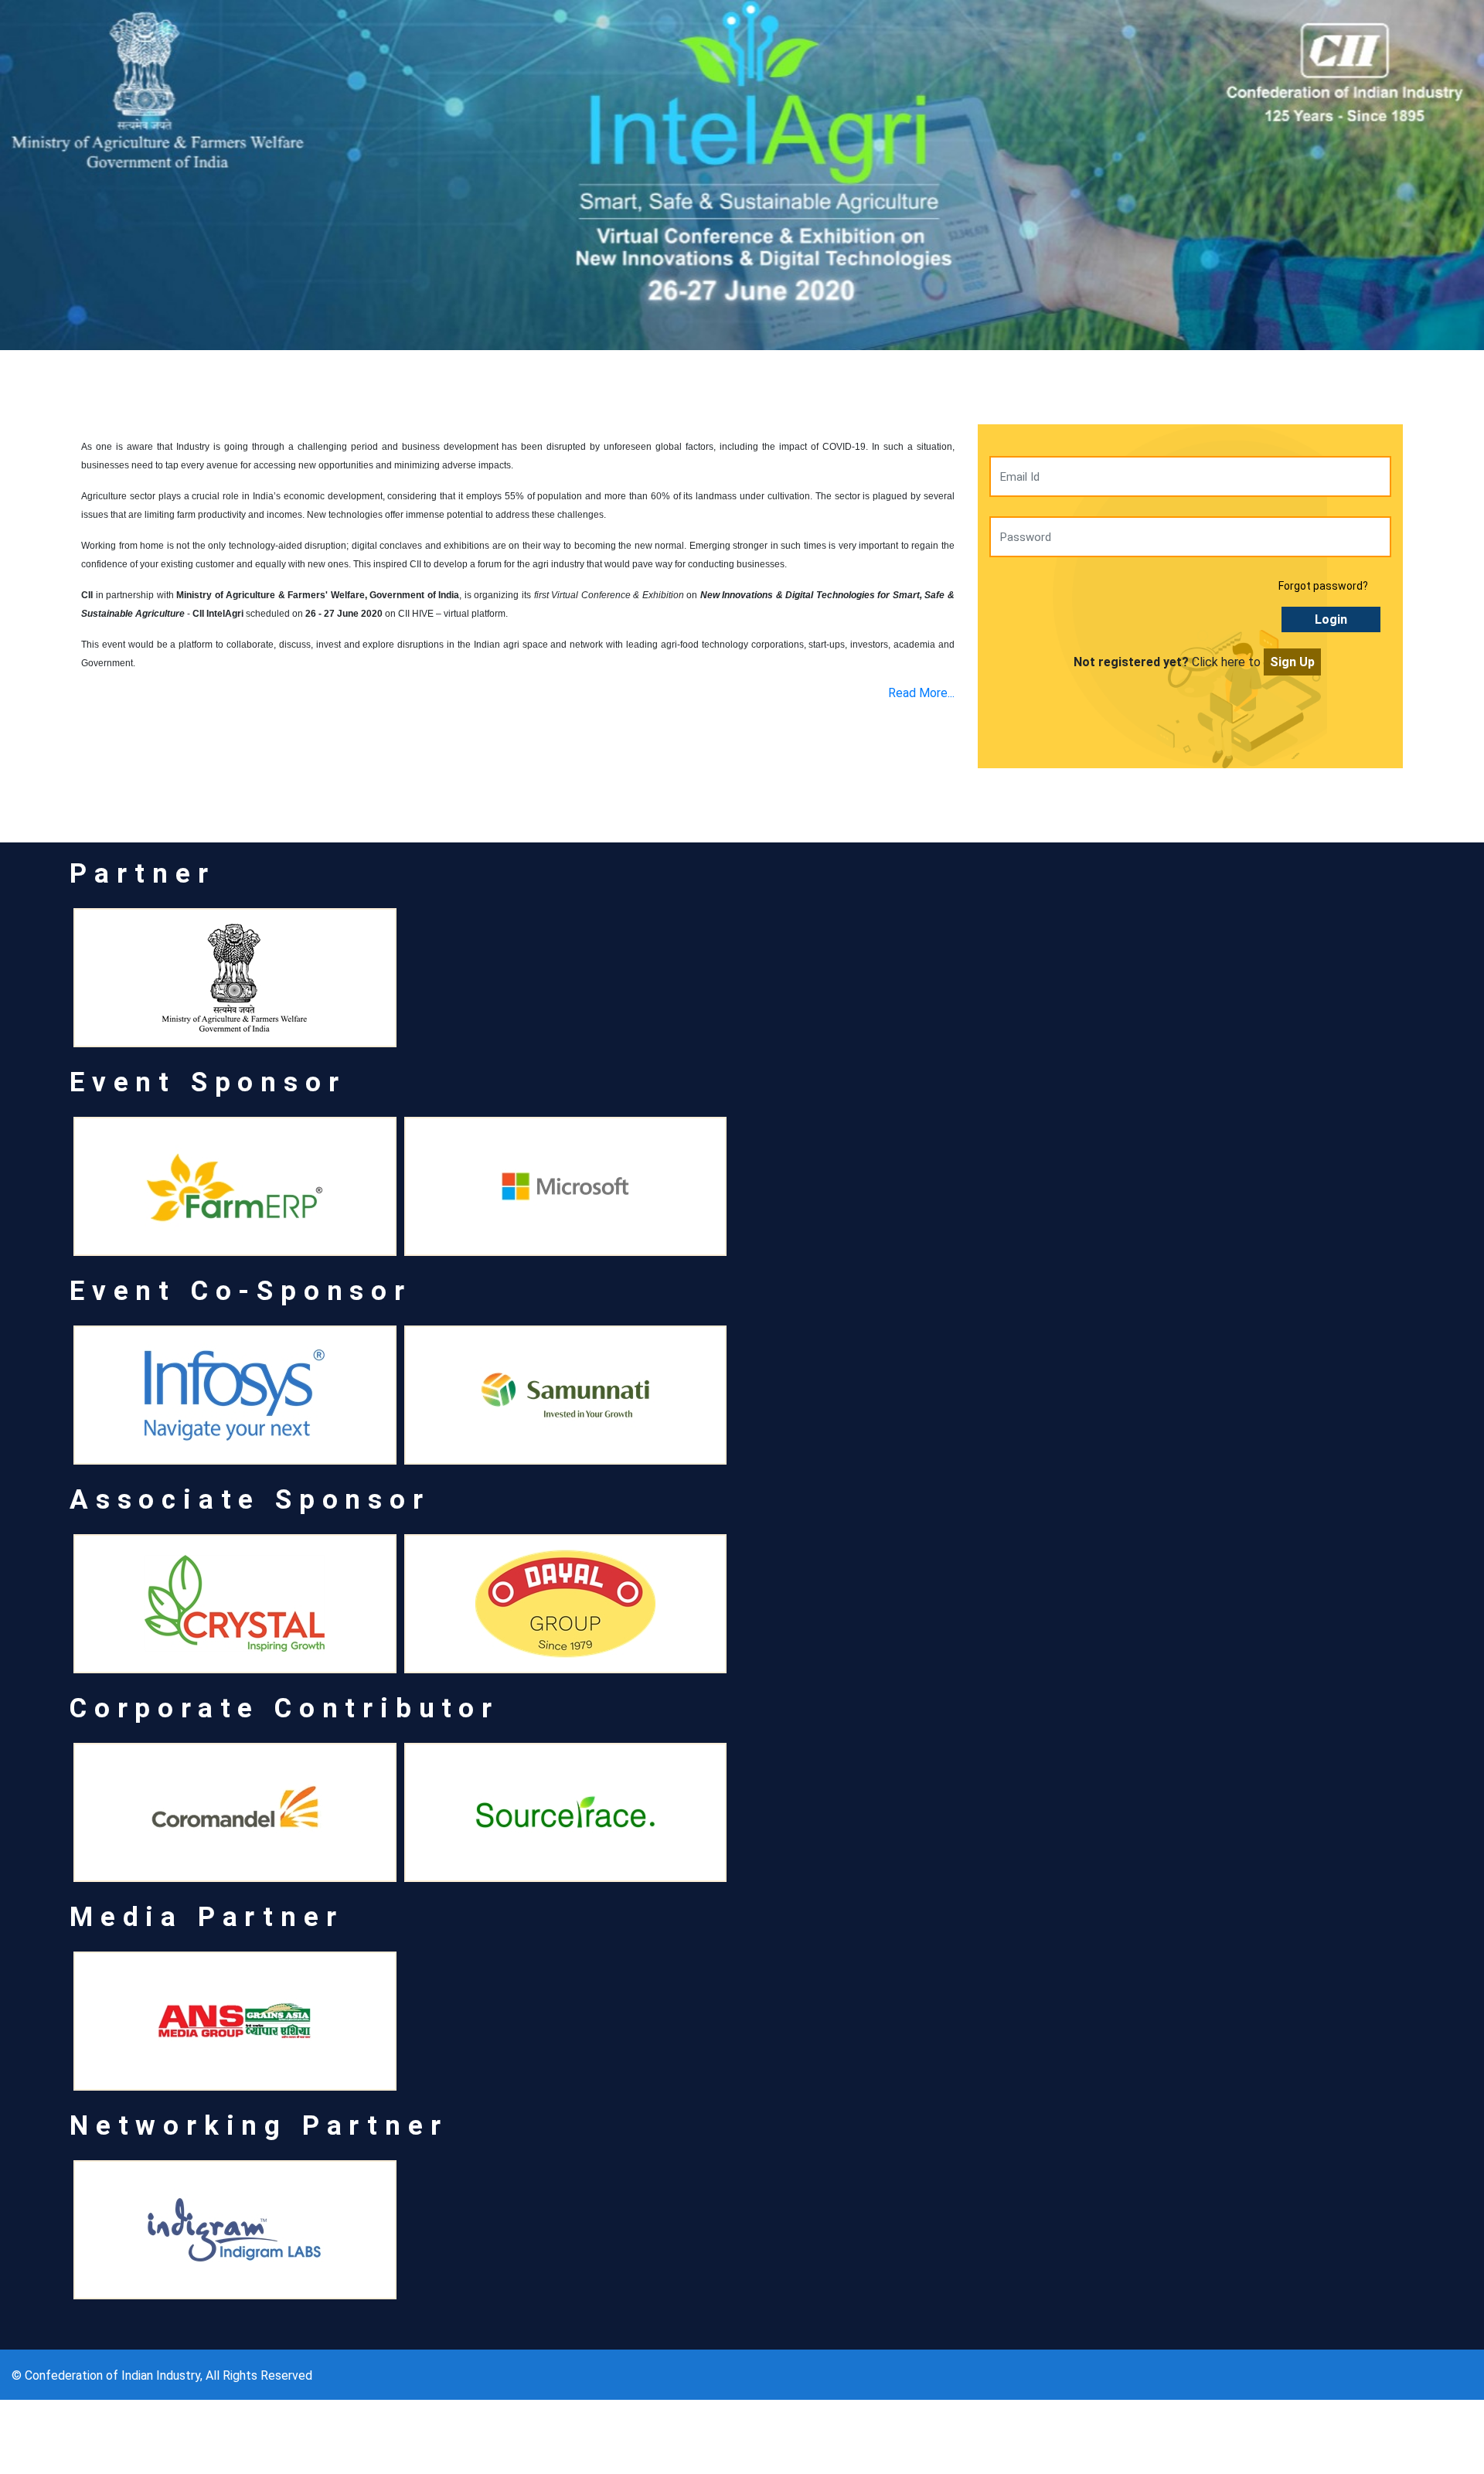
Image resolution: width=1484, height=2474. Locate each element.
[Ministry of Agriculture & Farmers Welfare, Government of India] (235, 978)
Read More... (921, 693)
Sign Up (1292, 662)
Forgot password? (1323, 586)
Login (1331, 619)
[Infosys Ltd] (235, 1395)
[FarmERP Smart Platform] (235, 1186)
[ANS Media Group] (235, 2021)
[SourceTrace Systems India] (566, 1812)
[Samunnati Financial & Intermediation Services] (566, 1395)
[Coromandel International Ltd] (235, 1812)
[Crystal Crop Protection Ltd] (235, 1604)
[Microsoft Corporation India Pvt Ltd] (566, 1186)
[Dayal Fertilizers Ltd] (566, 1604)
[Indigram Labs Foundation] (235, 2230)
